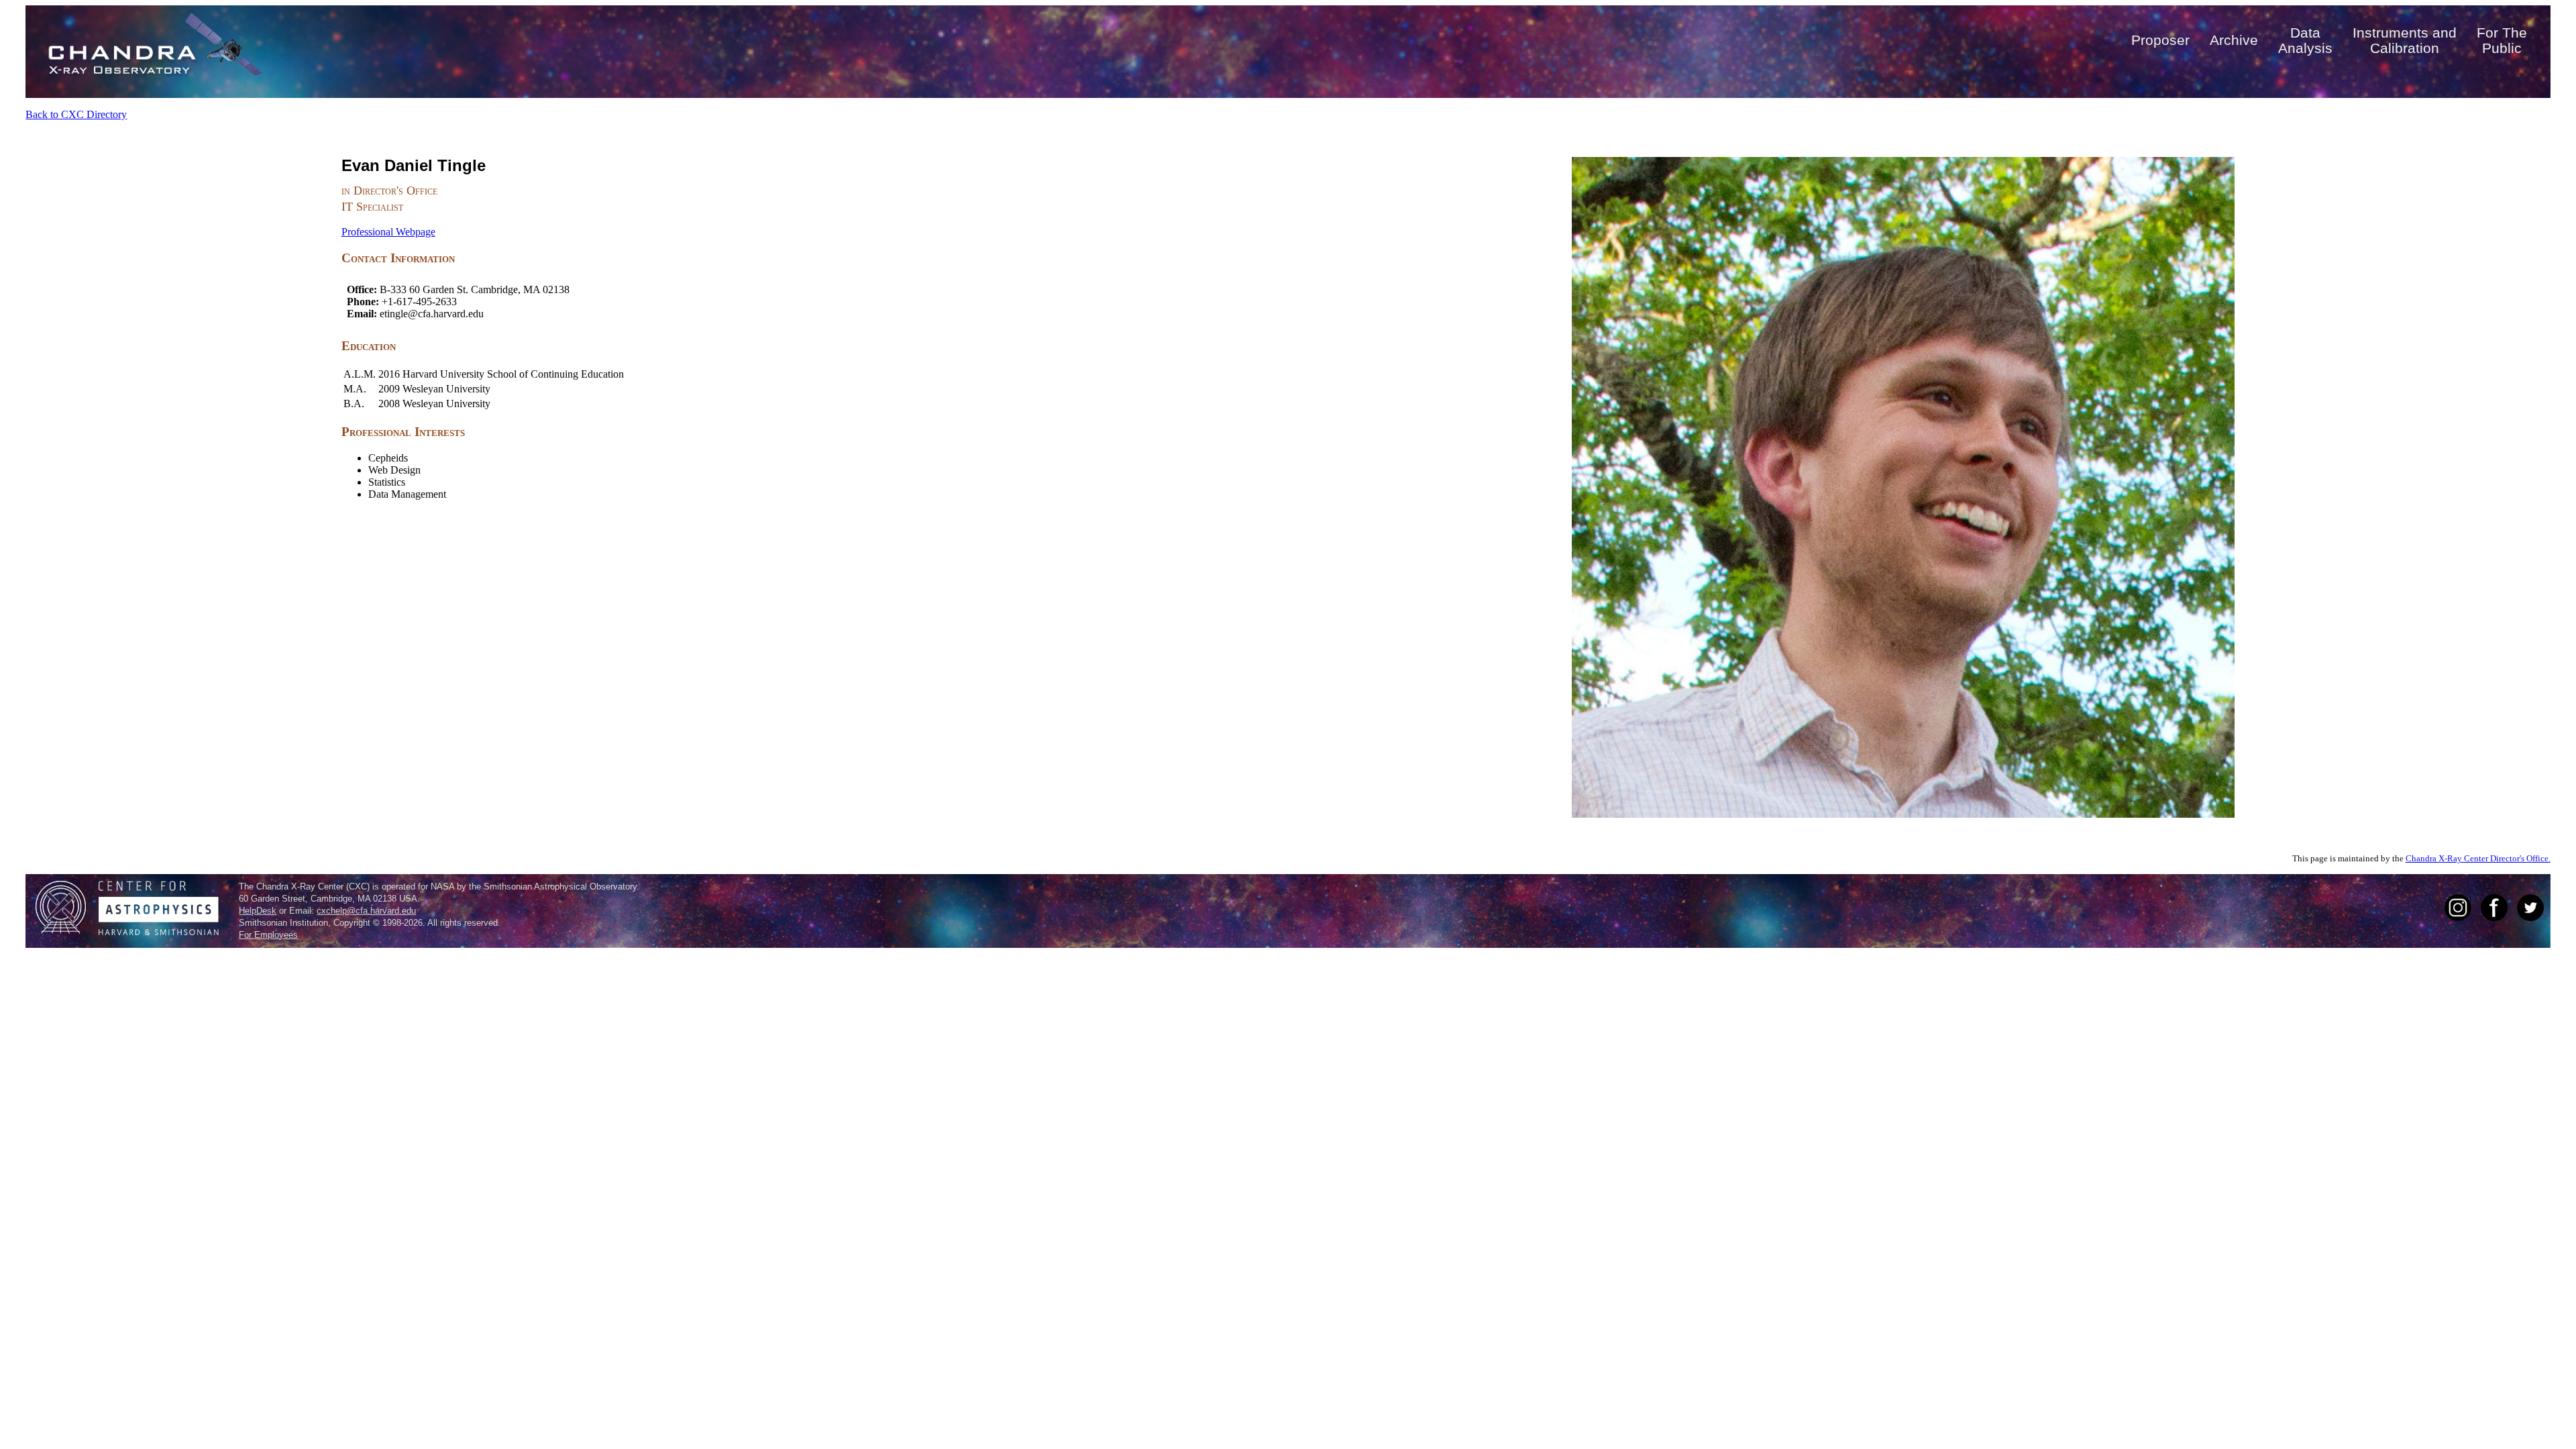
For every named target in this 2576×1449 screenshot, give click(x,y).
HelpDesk (258, 911)
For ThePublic (2502, 40)
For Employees (268, 935)
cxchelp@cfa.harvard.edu (366, 911)
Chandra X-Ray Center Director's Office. (2478, 859)
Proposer (2160, 40)
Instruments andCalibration (2405, 40)
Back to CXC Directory (76, 114)
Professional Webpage (388, 232)
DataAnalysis (2305, 40)
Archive (2234, 40)
